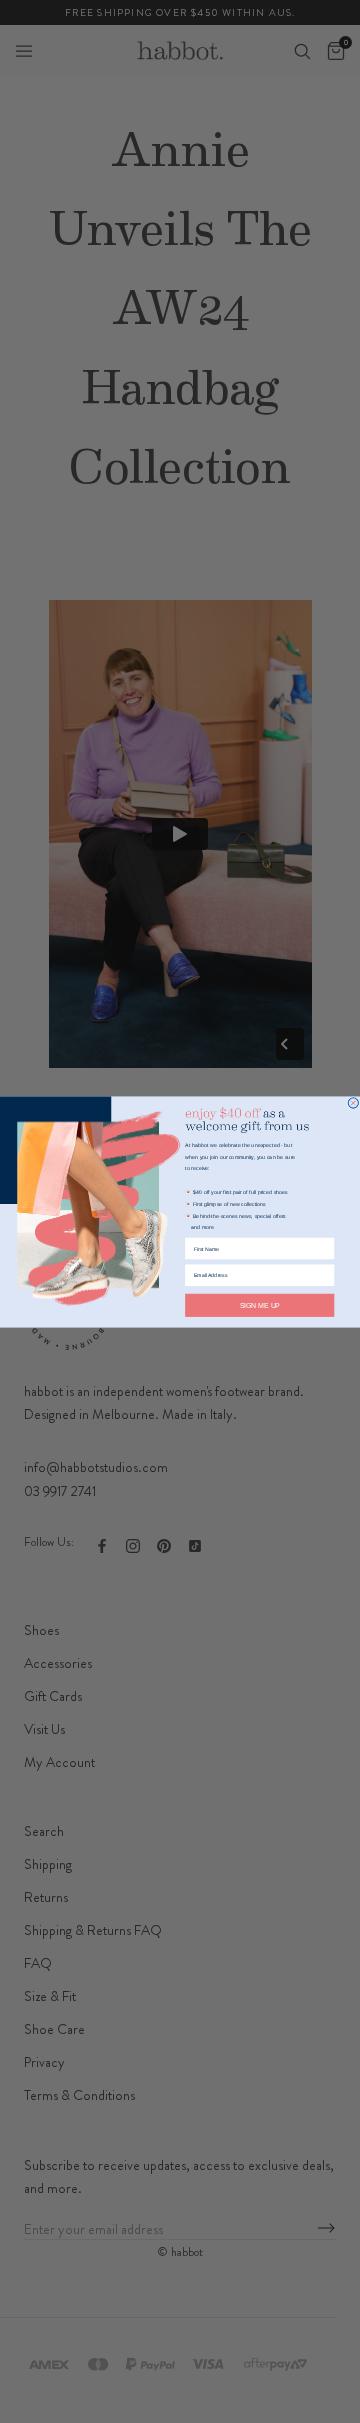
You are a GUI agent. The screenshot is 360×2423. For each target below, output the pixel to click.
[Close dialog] (353, 1102)
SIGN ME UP (260, 1305)
